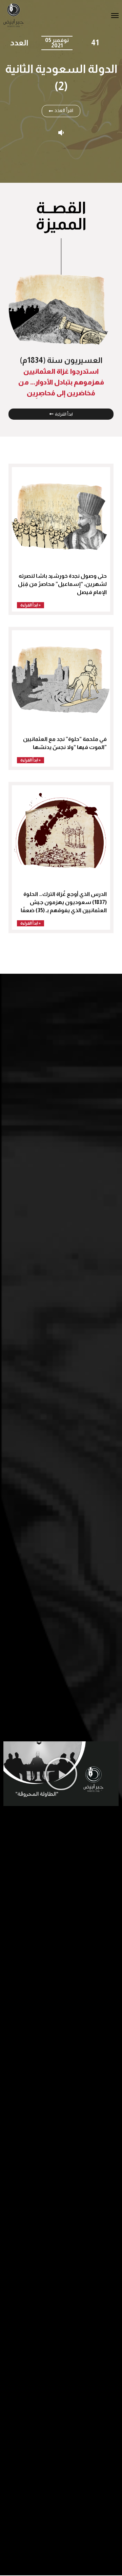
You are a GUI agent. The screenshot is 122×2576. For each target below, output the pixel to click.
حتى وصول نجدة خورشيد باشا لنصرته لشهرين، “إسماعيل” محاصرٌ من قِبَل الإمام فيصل (62, 584)
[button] (61, 1774)
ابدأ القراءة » (30, 605)
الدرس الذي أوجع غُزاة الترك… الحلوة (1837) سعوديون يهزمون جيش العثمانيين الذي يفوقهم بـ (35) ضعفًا (64, 902)
